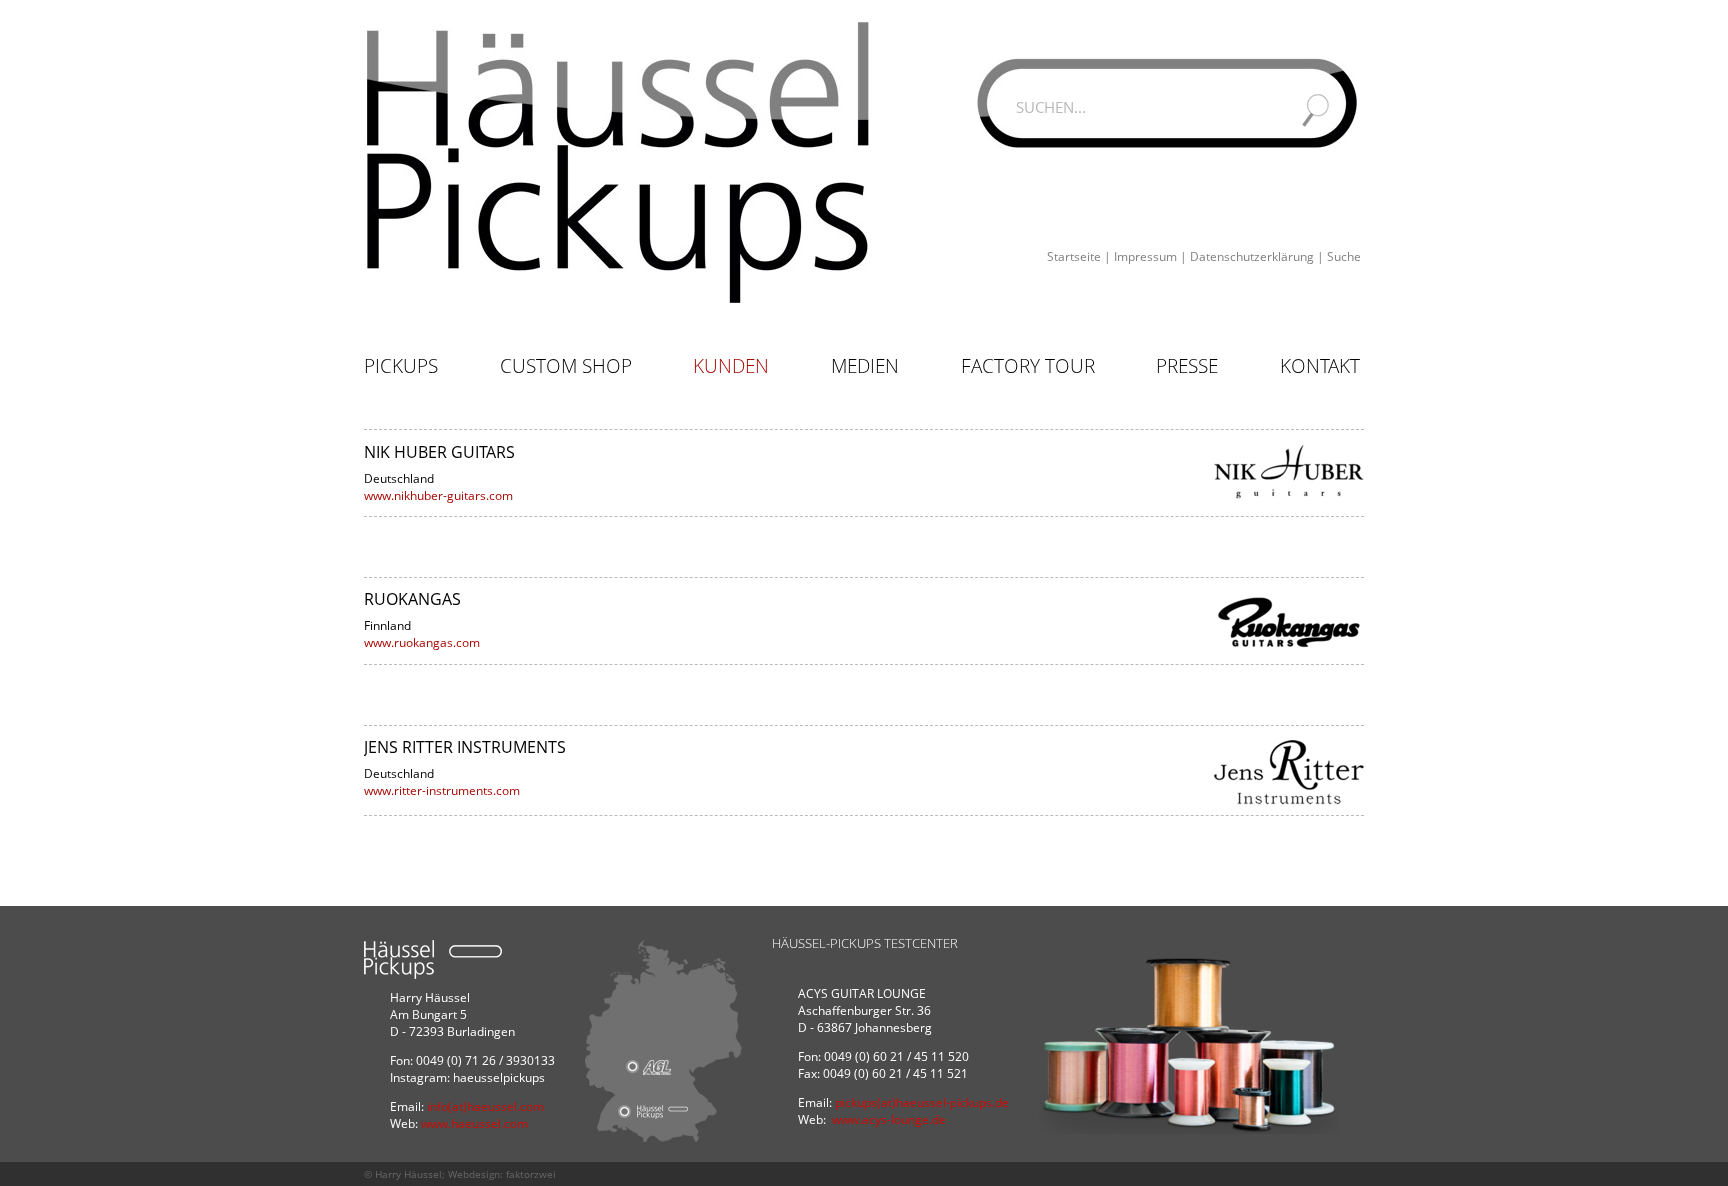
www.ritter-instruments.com (442, 790)
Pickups (401, 366)
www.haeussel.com (474, 1123)
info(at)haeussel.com (485, 1106)
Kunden (731, 366)
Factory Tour (1028, 366)
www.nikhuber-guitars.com (438, 495)
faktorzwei (531, 1174)
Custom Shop (566, 366)
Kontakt (1320, 366)
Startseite (1074, 256)
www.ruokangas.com (422, 642)
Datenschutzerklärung (1252, 256)
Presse (1187, 366)
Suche (1344, 256)
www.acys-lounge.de (889, 1119)
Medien (865, 366)
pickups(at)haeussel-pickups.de (922, 1102)
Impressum (1145, 256)
